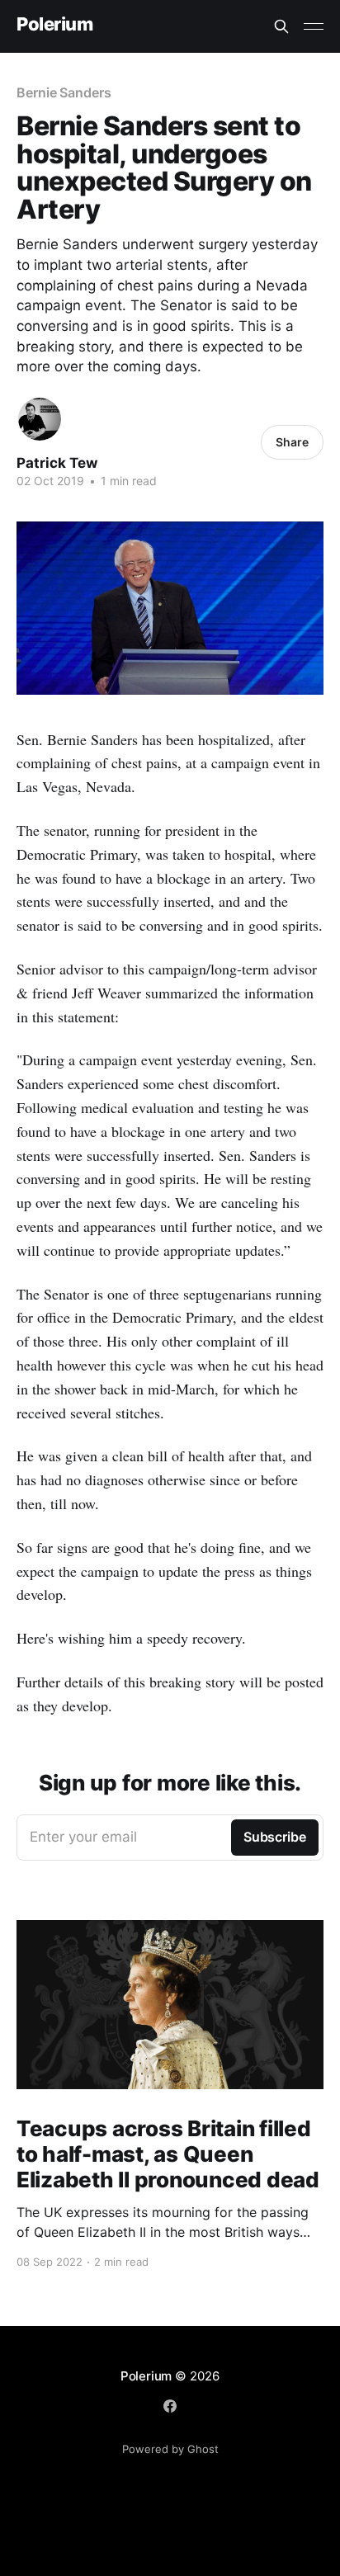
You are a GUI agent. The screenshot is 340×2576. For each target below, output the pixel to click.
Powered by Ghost (170, 2449)
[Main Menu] (314, 26)
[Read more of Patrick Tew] (40, 419)
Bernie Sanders (64, 92)
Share (292, 442)
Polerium (54, 24)
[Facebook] (170, 2406)
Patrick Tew (57, 463)
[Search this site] (281, 26)
